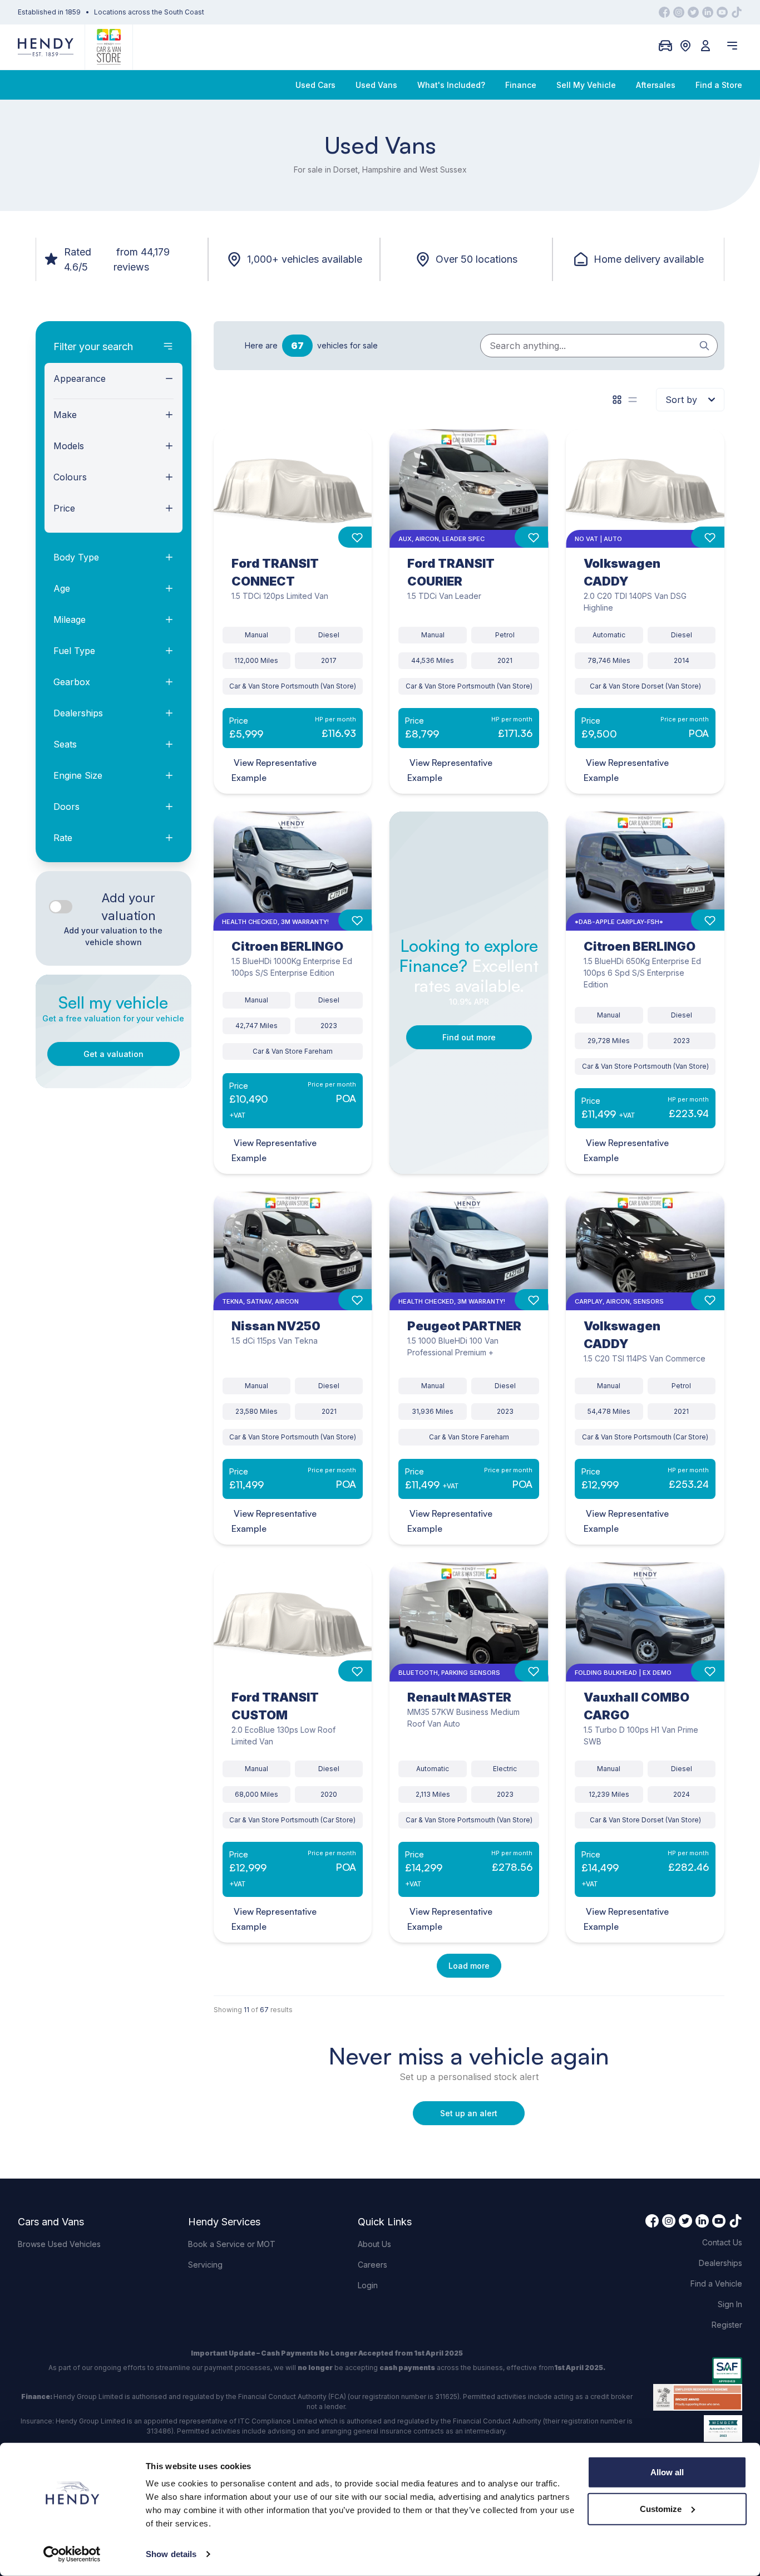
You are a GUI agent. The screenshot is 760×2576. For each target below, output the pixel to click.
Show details (171, 2554)
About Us (374, 2244)
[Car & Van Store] (109, 47)
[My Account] (705, 46)
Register (727, 2325)
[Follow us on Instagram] (679, 12)
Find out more (469, 1037)
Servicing (205, 2265)
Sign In (730, 2304)
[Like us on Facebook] (664, 12)
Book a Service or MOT (232, 2244)
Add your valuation (129, 907)
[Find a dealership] (685, 46)
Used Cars (315, 85)
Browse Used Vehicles (59, 2244)
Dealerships (720, 2263)
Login (368, 2285)
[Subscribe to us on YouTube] (722, 12)
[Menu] (732, 46)
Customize (661, 2508)
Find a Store (719, 85)
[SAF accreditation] (698, 2371)
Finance (521, 85)
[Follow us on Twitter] (693, 12)
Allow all (667, 2472)
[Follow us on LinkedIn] (708, 12)
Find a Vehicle (716, 2284)
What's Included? (451, 85)
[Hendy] (46, 47)
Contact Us (722, 2242)
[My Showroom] (665, 46)
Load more (469, 1966)
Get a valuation (113, 1054)
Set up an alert (469, 2113)
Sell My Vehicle (586, 85)
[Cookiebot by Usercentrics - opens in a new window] (72, 2554)
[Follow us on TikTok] (737, 12)
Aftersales (656, 85)
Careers (372, 2265)
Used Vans (376, 85)
